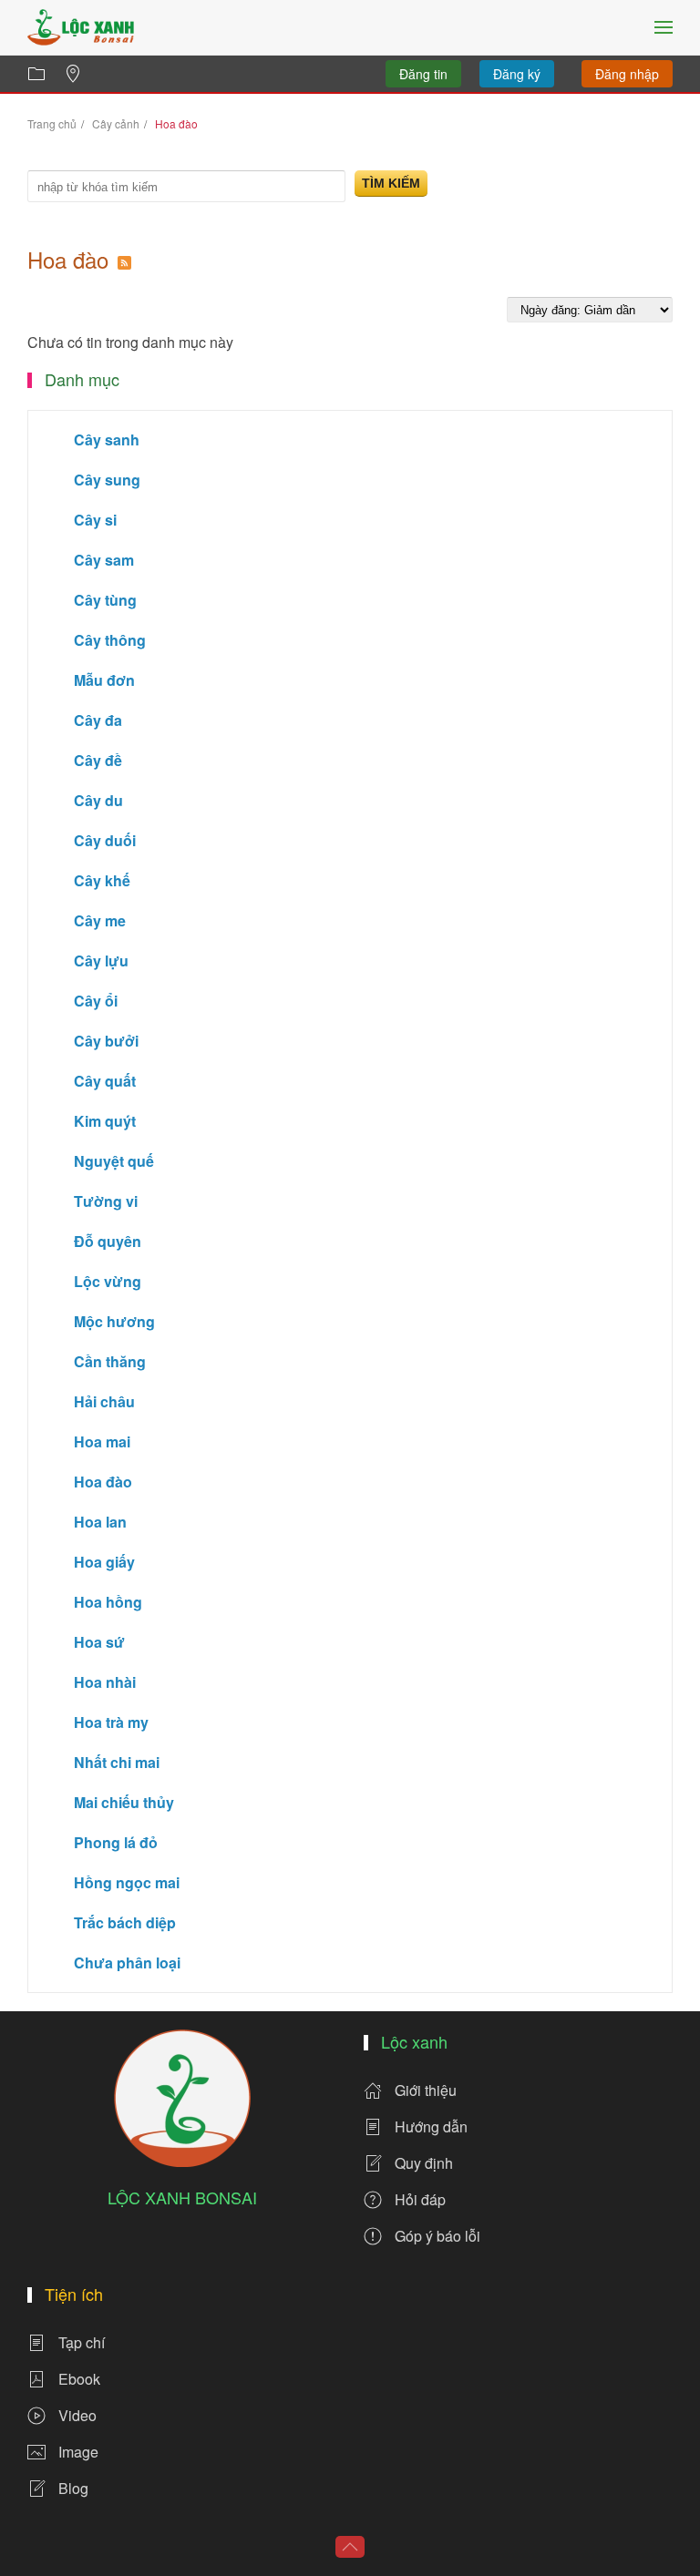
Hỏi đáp (420, 2199)
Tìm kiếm (391, 183)
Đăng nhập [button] (627, 74)
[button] (664, 27)
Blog (73, 2488)
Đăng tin (423, 74)
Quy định (424, 2163)
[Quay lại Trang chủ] (81, 27)
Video (77, 2415)
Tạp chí (82, 2342)
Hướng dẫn (431, 2126)
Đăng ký (517, 74)
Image (78, 2452)
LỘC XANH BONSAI (182, 2197)
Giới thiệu (426, 2090)
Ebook (79, 2379)
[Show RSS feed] (124, 259)
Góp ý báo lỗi (437, 2236)
